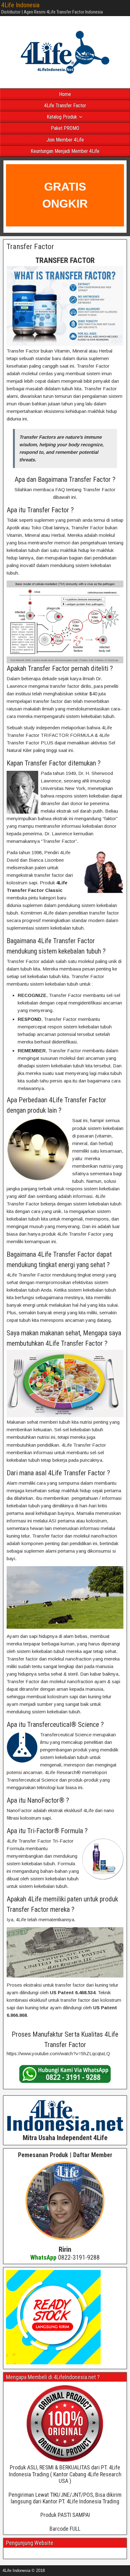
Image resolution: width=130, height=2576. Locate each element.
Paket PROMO (65, 128)
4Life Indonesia (20, 5)
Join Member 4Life (65, 140)
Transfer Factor (30, 247)
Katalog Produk (62, 117)
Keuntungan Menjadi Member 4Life (65, 151)
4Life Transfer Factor (65, 106)
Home (65, 94)
